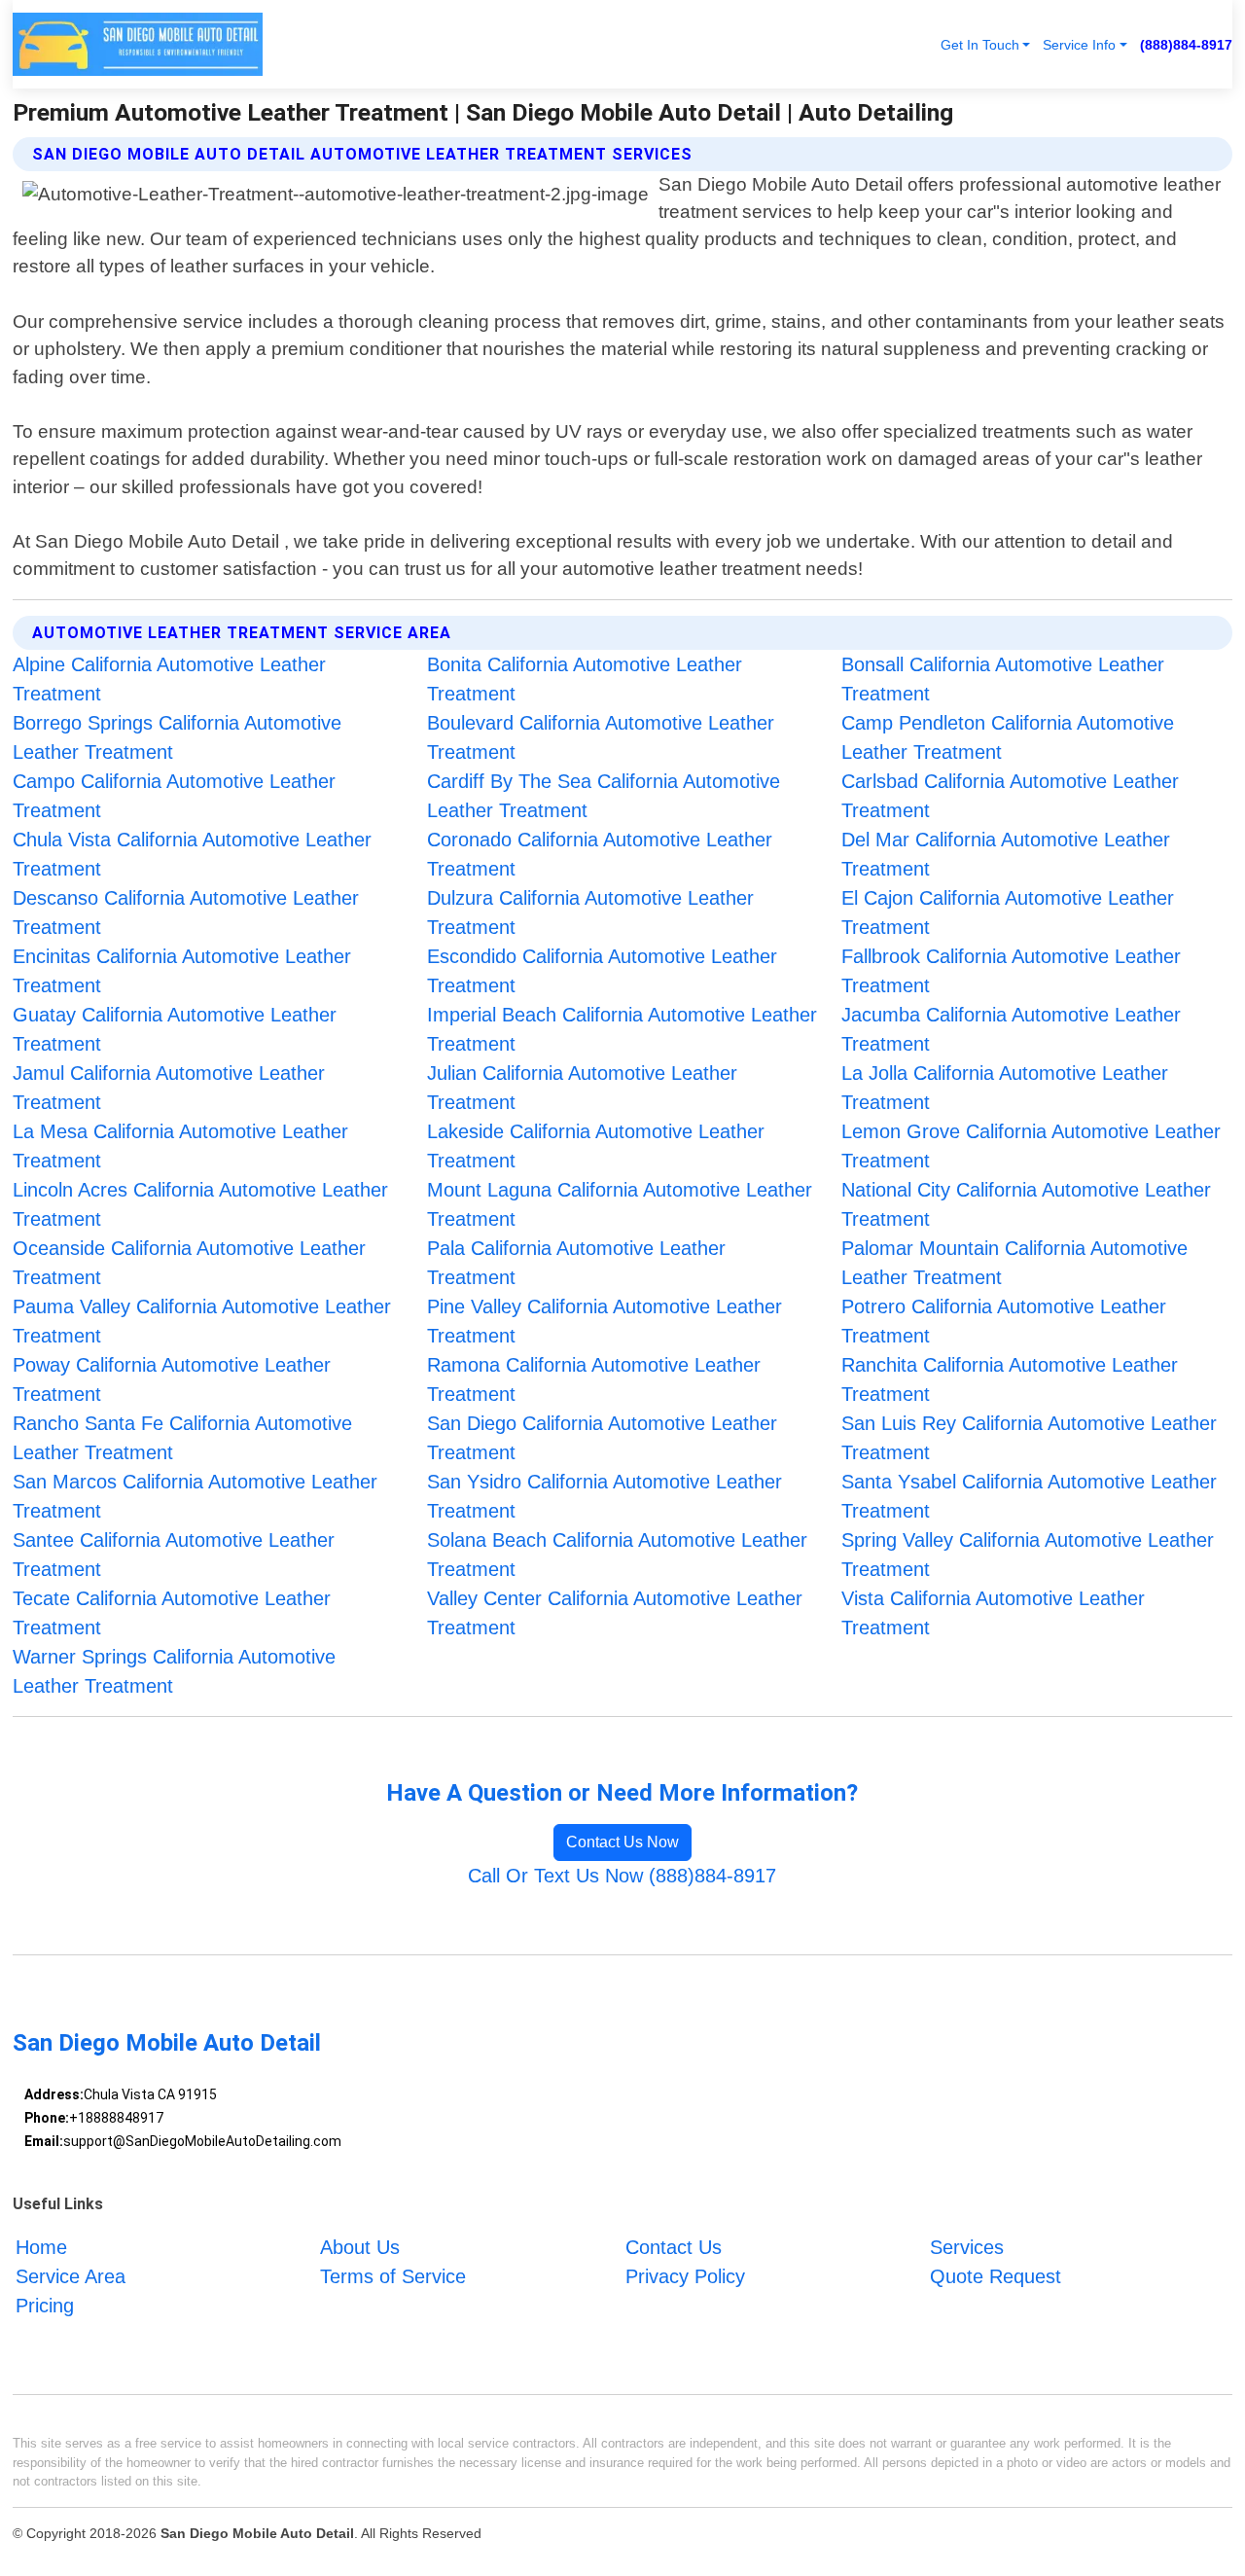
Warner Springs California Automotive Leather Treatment (174, 1671)
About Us (360, 2247)
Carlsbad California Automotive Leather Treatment (1010, 796)
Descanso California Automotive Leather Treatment (186, 912)
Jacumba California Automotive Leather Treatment (1011, 1029)
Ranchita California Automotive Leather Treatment (1010, 1379)
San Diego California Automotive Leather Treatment (602, 1438)
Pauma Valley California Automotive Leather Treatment (202, 1321)
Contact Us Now (622, 1842)
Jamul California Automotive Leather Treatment (169, 1088)
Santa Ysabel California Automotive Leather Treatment (1029, 1496)
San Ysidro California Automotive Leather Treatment (605, 1496)
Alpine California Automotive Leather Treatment (169, 679)
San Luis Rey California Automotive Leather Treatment (1029, 1438)
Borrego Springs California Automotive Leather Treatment (177, 737)
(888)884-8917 (1186, 45)
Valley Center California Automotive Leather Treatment (615, 1613)
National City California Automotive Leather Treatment (1026, 1204)
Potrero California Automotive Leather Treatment (1004, 1321)
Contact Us (674, 2247)
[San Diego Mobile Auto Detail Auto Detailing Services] (138, 44)
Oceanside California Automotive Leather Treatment (189, 1263)
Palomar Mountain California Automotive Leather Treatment (1014, 1263)
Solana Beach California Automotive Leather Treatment (617, 1555)
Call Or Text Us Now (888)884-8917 (622, 1876)
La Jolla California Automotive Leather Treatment (1005, 1088)
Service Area (71, 2276)
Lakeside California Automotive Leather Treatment (596, 1146)
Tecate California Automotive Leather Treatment (172, 1613)
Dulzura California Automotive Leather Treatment (590, 912)
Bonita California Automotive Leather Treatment (585, 679)
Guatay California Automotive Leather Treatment (175, 1029)
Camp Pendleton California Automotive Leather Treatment (1008, 737)
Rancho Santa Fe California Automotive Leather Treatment (182, 1438)
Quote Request (996, 2276)
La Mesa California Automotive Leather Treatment (180, 1146)
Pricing (45, 2306)
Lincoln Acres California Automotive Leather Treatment (200, 1204)
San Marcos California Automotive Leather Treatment (195, 1496)
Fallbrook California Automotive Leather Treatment (1011, 971)
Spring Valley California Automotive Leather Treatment (1028, 1555)
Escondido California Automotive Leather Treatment (602, 971)
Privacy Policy (685, 2276)
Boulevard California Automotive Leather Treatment (601, 737)
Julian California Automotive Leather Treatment (582, 1088)
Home (41, 2247)
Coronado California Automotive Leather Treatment (600, 854)
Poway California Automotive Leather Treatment (172, 1379)
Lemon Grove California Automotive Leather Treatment (1031, 1146)
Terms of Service (393, 2276)
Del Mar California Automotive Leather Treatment (1006, 854)
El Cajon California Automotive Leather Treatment (1008, 912)
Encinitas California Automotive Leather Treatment (182, 971)
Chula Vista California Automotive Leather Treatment (192, 854)
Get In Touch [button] (980, 45)
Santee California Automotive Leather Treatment (174, 1555)
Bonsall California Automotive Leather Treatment (1003, 679)
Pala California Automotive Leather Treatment (576, 1263)
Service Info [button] (1079, 45)
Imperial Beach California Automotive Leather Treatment (622, 1029)
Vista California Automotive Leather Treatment (993, 1613)
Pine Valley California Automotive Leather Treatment (605, 1321)
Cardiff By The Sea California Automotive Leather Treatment (604, 796)
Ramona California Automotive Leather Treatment (594, 1379)
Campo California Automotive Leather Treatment (174, 796)
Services (967, 2247)
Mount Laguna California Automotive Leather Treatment (620, 1204)
